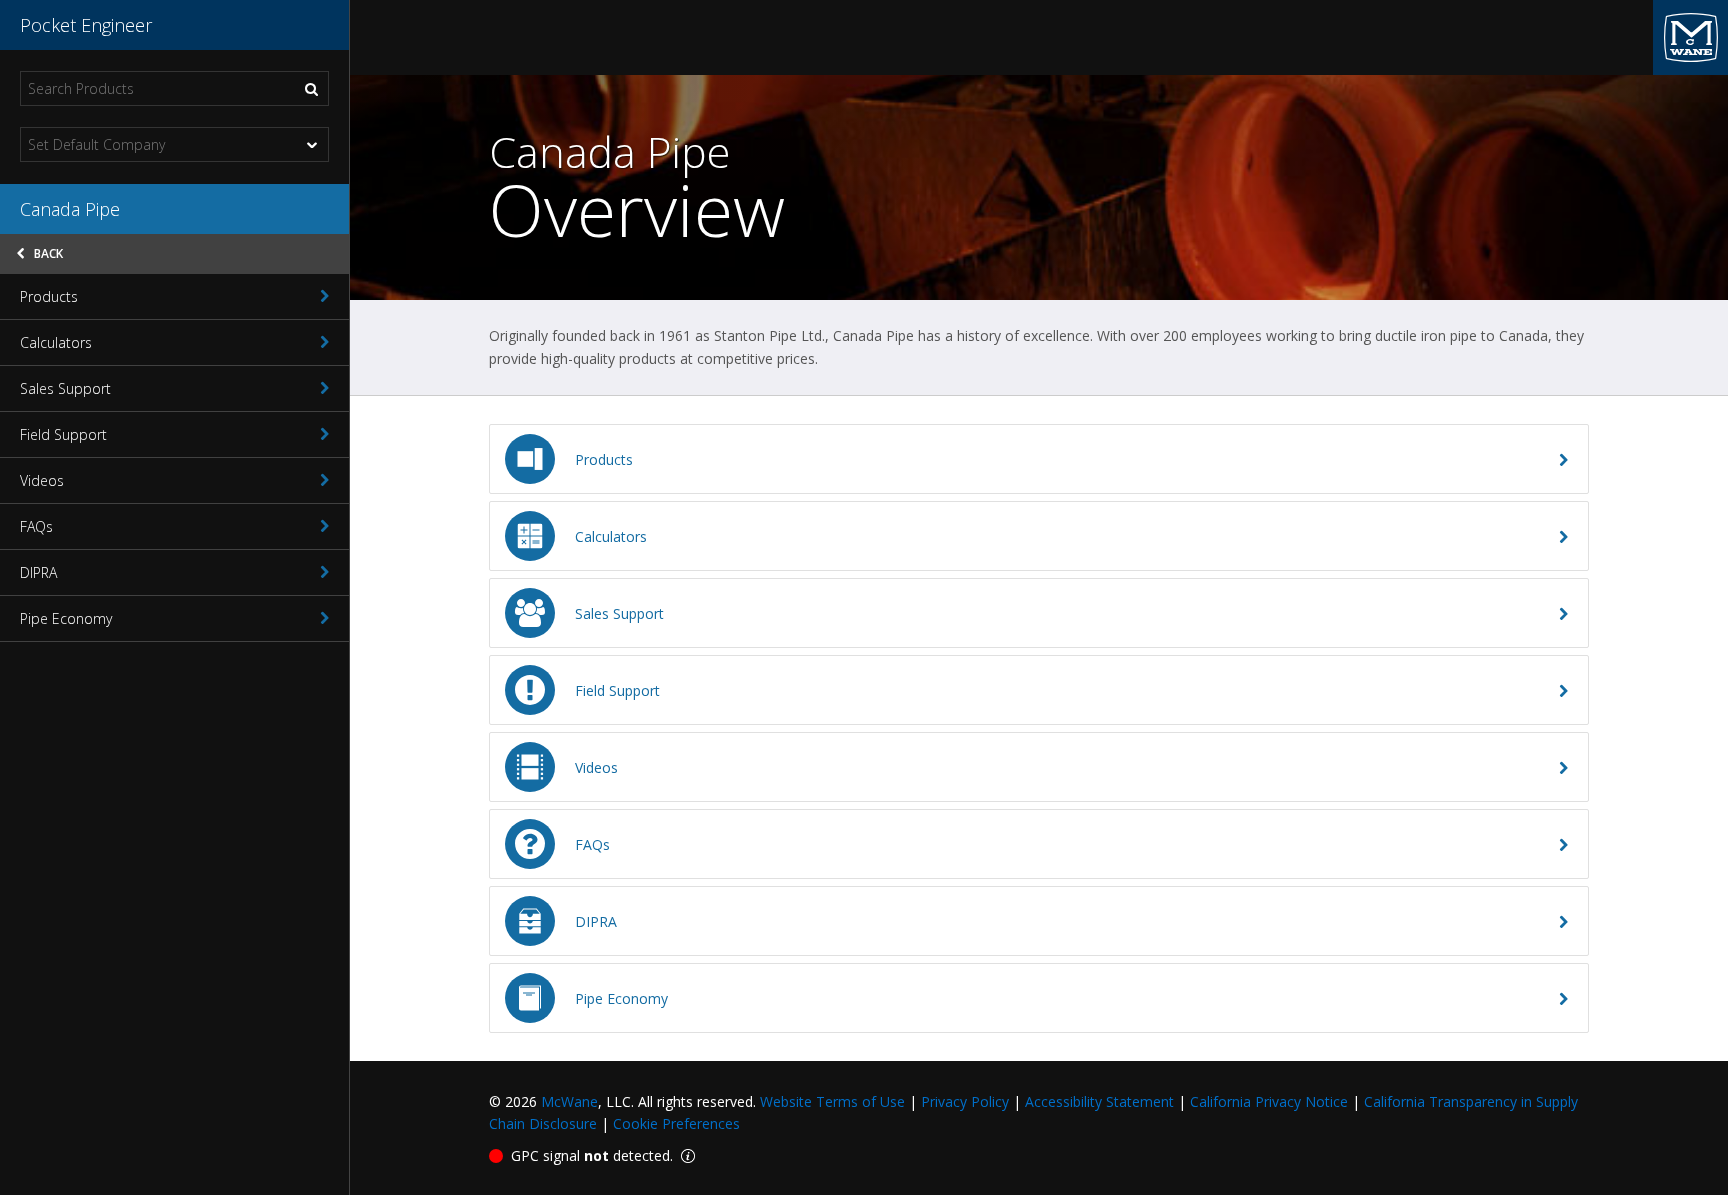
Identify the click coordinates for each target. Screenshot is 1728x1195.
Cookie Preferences (676, 1123)
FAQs (36, 526)
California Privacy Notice (1269, 1101)
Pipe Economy (66, 618)
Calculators (56, 342)
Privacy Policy (965, 1101)
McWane (569, 1101)
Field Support (63, 434)
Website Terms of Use (832, 1101)
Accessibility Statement (1099, 1101)
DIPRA (38, 572)
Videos (42, 480)
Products (49, 296)
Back (47, 253)
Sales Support (65, 388)
